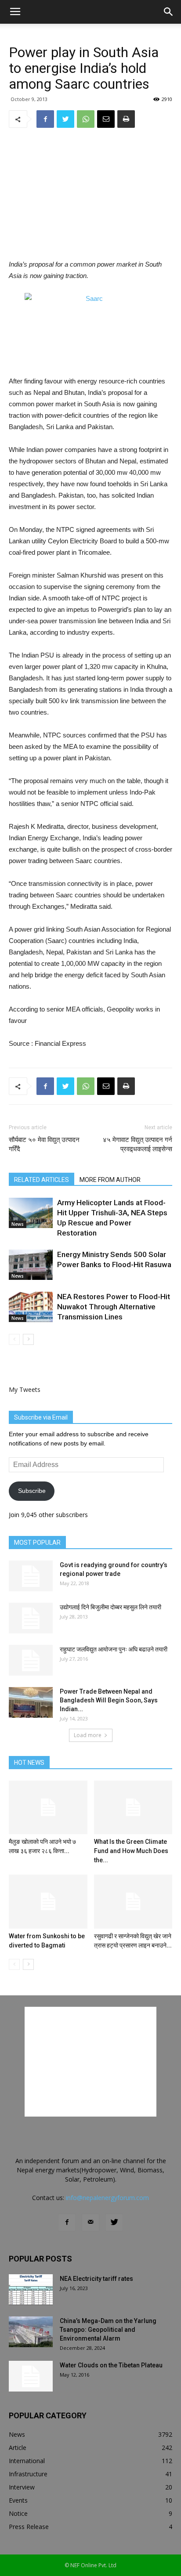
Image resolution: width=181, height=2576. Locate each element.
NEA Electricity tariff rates (96, 2279)
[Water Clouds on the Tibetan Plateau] (31, 2376)
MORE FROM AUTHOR (110, 1180)
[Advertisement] (90, 195)
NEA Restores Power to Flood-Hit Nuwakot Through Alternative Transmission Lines (114, 1307)
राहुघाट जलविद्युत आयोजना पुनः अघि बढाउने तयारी (114, 1649)
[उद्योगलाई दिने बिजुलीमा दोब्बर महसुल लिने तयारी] (31, 1618)
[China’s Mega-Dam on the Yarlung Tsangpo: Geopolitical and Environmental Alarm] (31, 2332)
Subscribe (32, 1491)
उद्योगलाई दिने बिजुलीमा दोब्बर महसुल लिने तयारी (110, 1607)
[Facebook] (67, 2222)
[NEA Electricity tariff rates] (31, 2290)
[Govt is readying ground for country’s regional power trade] (31, 1576)
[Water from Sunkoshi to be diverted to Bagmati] (48, 1902)
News (18, 1224)
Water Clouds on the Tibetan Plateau (111, 2365)
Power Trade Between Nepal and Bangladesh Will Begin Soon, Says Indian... (109, 1700)
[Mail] (90, 2222)
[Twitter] (114, 2222)
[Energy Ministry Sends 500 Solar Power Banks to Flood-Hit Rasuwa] (31, 1265)
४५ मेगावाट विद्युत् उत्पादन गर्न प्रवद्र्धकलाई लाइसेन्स (138, 1144)
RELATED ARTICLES (42, 1180)
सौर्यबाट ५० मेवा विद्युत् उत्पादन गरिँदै (44, 1144)
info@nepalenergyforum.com (107, 2198)
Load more (88, 1735)
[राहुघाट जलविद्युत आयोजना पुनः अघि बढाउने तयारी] (31, 1660)
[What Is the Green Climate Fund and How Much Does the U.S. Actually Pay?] (133, 1808)
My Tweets (25, 1389)
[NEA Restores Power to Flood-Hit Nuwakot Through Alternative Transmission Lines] (31, 1307)
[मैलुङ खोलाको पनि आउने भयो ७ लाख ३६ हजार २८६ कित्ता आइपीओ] (48, 1808)
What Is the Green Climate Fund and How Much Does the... (131, 1851)
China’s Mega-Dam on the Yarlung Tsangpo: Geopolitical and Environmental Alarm (108, 2330)
